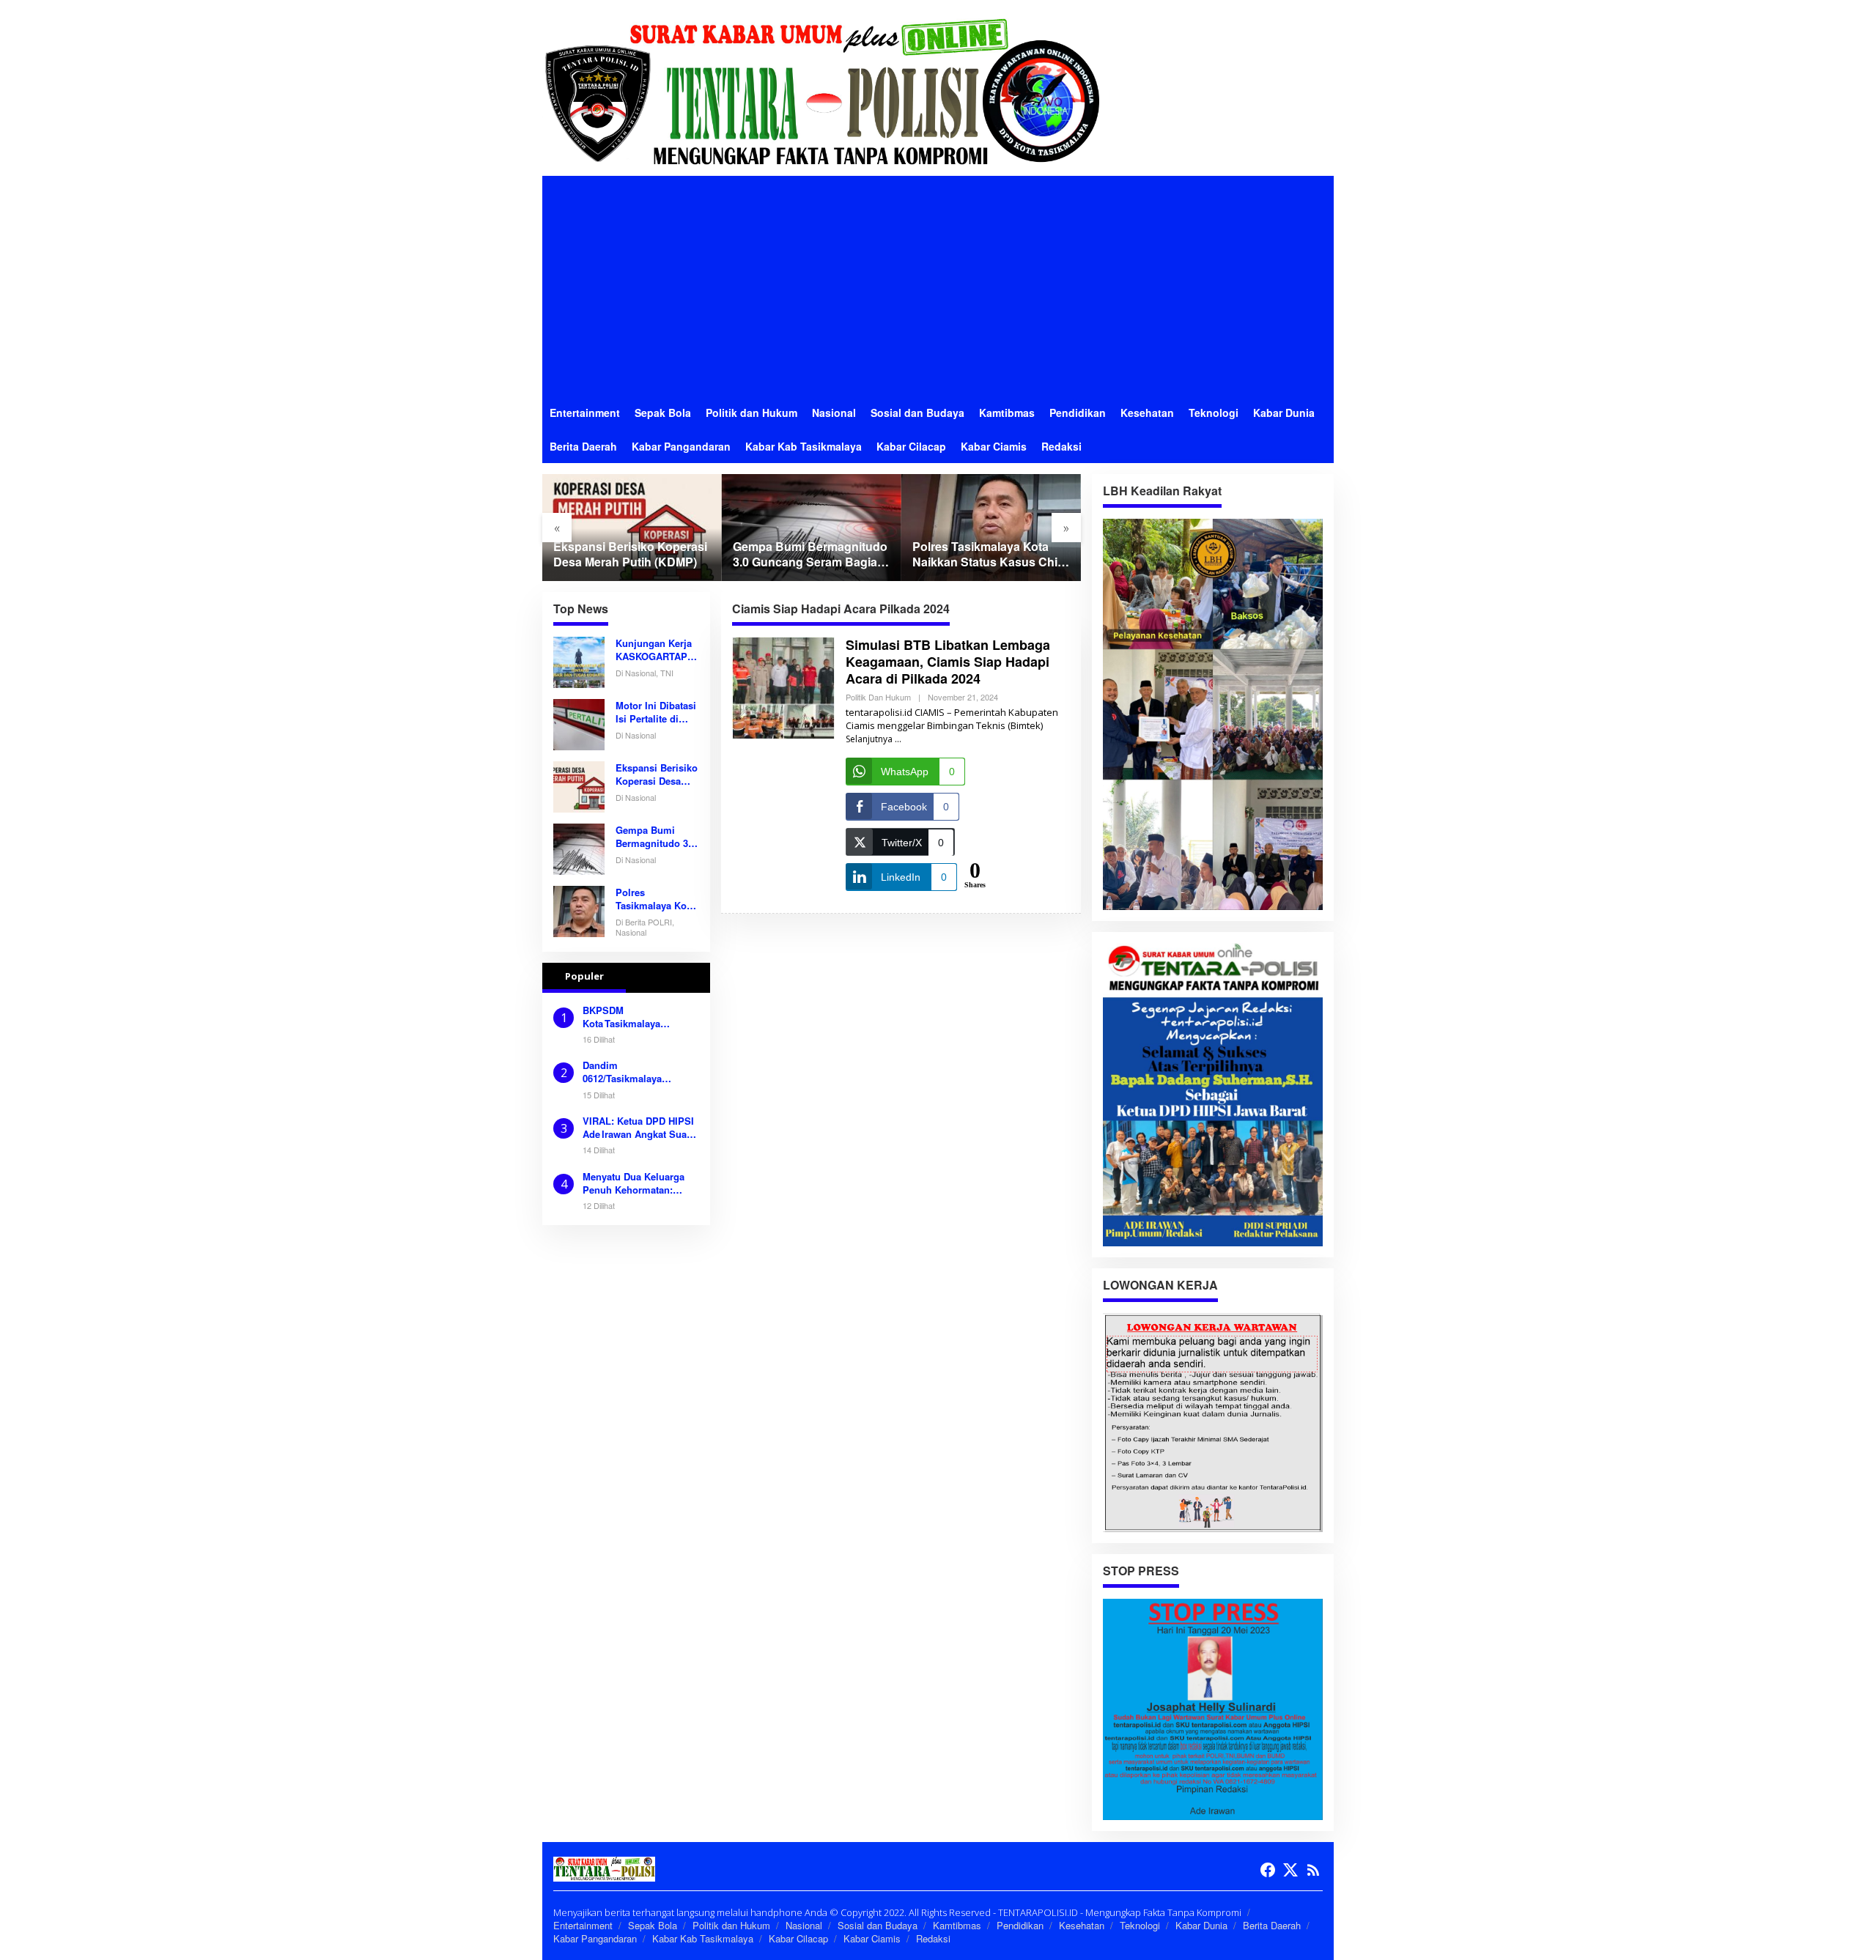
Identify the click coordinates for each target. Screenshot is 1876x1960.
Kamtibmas (957, 1925)
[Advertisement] (938, 286)
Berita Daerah (1272, 1925)
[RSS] (1313, 1870)
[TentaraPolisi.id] (821, 90)
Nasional (804, 1925)
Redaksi (933, 1938)
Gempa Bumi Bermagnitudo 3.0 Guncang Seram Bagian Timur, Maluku (810, 555)
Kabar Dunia (1201, 1925)
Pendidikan (1020, 1925)
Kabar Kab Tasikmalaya (703, 1938)
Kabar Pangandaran (595, 1938)
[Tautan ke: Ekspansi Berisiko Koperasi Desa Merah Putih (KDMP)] (632, 527)
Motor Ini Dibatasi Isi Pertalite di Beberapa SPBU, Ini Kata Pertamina (656, 712)
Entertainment (583, 1925)
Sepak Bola (653, 1925)
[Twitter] (1290, 1870)
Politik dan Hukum (878, 697)
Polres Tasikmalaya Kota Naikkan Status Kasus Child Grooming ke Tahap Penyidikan (990, 555)
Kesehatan (1082, 1925)
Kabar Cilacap (798, 1938)
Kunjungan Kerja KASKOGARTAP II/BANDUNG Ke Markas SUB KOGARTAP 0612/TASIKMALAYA (655, 650)
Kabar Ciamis (872, 1938)
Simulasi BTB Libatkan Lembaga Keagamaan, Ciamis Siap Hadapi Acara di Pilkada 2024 (948, 662)
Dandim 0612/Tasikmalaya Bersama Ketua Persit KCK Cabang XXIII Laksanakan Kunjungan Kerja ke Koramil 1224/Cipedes (636, 1072)
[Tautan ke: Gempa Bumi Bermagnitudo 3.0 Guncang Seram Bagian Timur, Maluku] (812, 527)
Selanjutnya (869, 739)
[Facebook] (1268, 1870)
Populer (584, 976)
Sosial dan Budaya (878, 1925)
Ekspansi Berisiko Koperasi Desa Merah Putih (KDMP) (630, 555)
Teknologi (1140, 1925)
